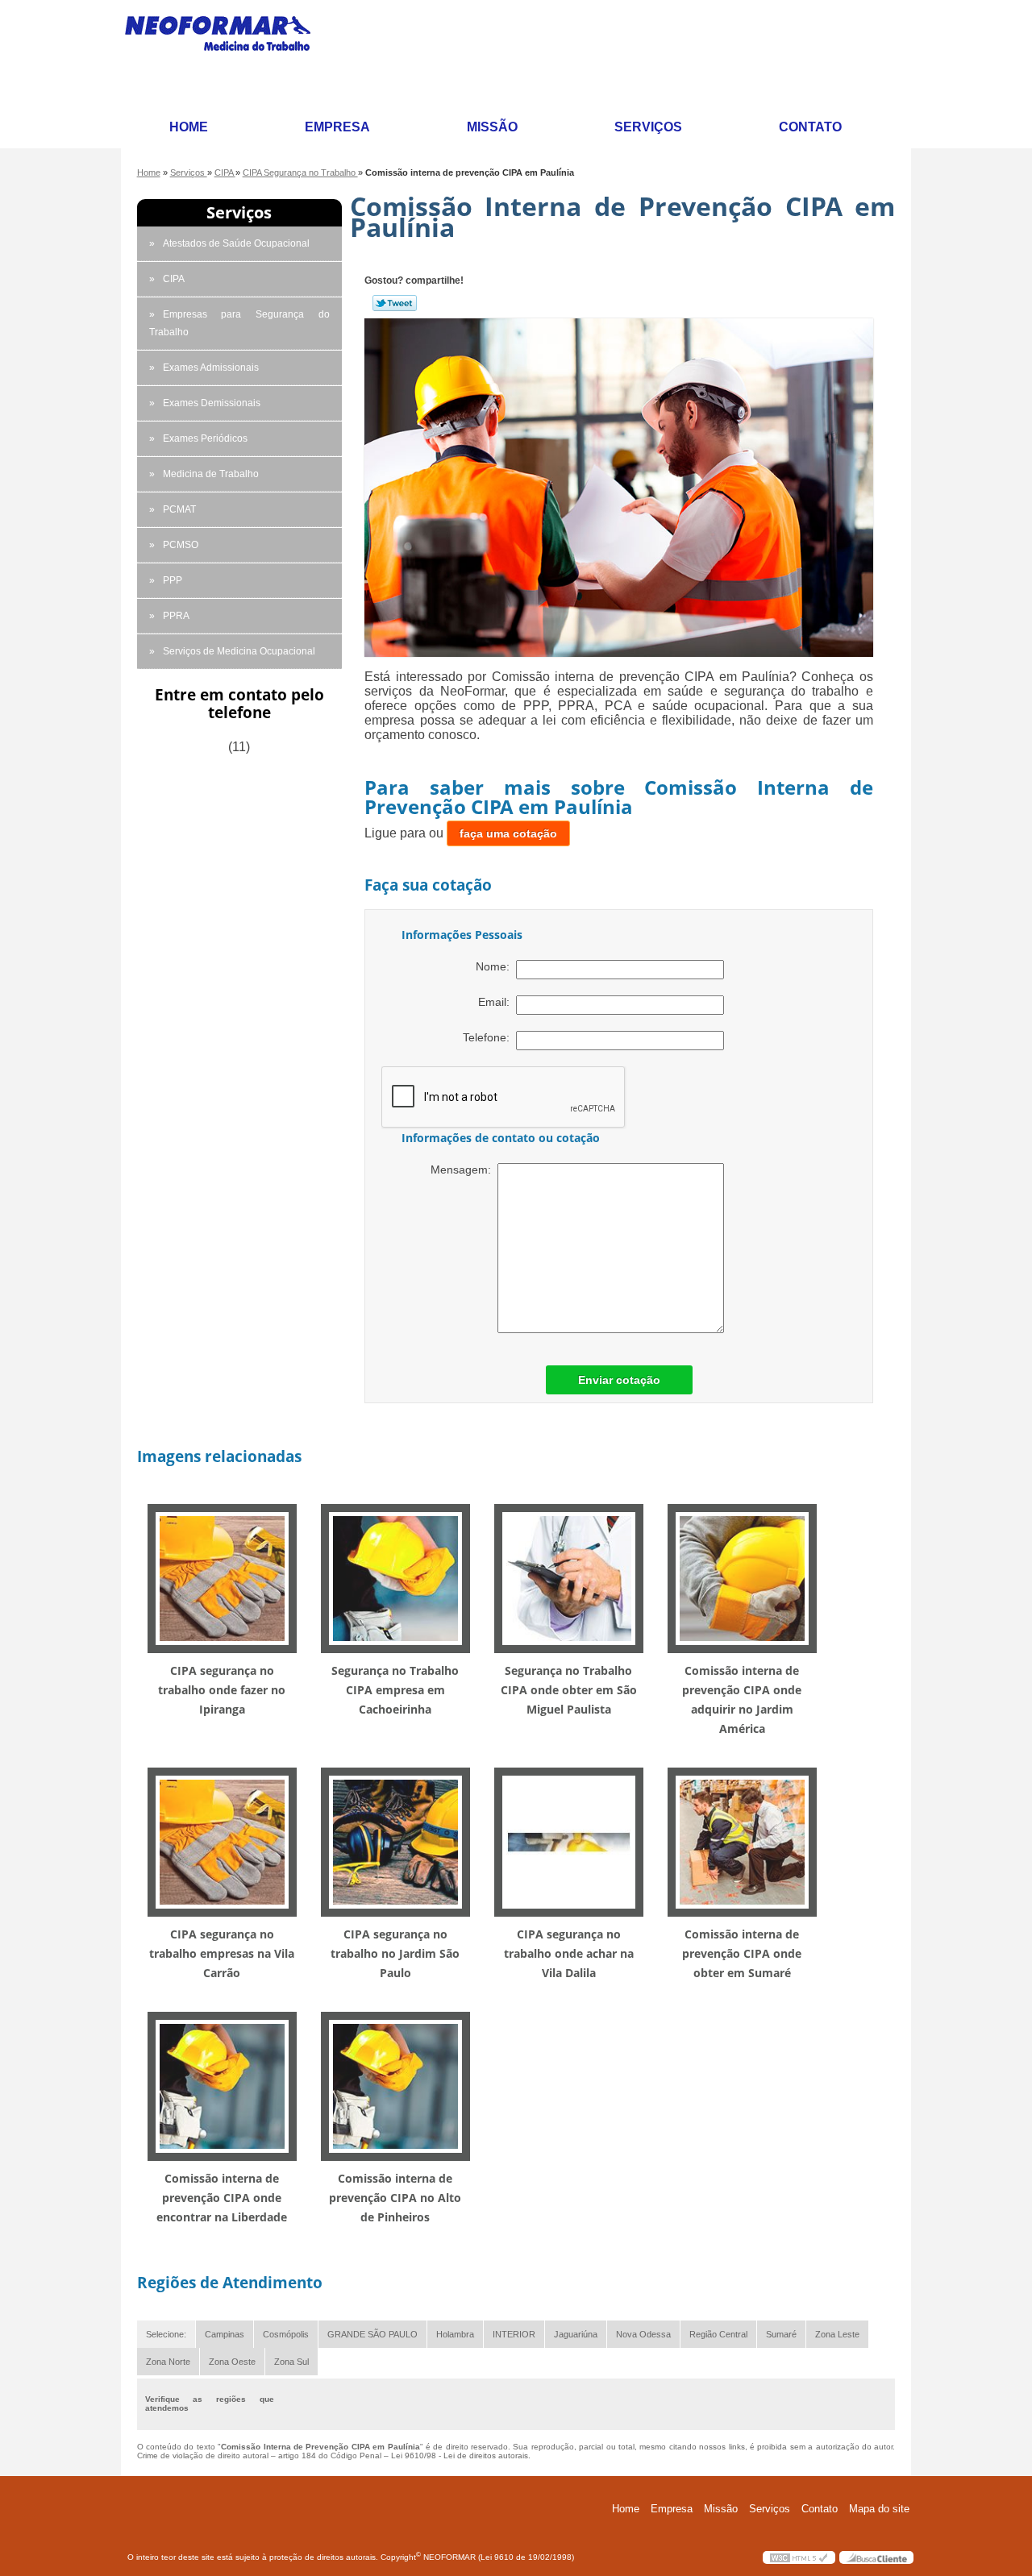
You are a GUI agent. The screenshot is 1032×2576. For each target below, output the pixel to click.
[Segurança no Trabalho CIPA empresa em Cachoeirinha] (395, 1578)
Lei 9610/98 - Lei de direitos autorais (460, 2456)
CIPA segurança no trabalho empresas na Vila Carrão (222, 1953)
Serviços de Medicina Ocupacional (239, 651)
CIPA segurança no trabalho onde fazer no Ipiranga (222, 1690)
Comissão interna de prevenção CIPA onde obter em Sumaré (742, 1953)
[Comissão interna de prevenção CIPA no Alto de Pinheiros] (395, 2086)
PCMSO (181, 545)
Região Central (718, 2334)
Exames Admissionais (211, 368)
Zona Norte (168, 2362)
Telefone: (489, 1037)
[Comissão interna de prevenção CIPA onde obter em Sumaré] (742, 1841)
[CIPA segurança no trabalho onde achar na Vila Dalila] (569, 1841)
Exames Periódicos (205, 438)
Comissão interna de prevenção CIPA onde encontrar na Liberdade (222, 2198)
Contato (810, 127)
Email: (497, 1002)
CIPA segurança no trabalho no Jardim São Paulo (395, 1953)
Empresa (337, 127)
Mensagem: (464, 1170)
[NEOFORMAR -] (227, 54)
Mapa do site (879, 2509)
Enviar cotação (619, 1380)
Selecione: (166, 2334)
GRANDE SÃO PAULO (372, 2334)
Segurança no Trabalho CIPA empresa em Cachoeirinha (395, 1690)
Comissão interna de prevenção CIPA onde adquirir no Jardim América (742, 1699)
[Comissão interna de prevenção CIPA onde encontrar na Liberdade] (222, 2086)
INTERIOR (514, 2334)
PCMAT (179, 509)
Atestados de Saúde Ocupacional (236, 243)
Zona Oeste (232, 2362)
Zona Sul (291, 2362)
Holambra (455, 2334)
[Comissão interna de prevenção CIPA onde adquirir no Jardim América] (742, 1578)
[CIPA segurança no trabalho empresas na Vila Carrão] (222, 1841)
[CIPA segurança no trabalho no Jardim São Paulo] (395, 1841)
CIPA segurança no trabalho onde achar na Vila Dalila (569, 1953)
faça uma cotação (508, 833)
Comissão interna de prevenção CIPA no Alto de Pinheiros (395, 2198)
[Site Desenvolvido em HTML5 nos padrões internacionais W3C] (799, 2557)
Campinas (225, 2334)
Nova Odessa (643, 2334)
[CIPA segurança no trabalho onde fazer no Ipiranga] (222, 1578)
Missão (492, 127)
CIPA (174, 279)
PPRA (176, 616)
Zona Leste (837, 2334)
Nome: (496, 966)
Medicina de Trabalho (211, 474)
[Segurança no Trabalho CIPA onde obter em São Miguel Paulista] (569, 1578)
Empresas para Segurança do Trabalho (239, 323)
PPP (173, 580)
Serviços (648, 127)
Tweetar (395, 303)
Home (189, 127)
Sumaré (781, 2334)
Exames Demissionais (212, 403)
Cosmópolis (286, 2334)
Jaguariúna (576, 2334)
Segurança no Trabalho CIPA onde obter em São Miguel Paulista (569, 1690)
